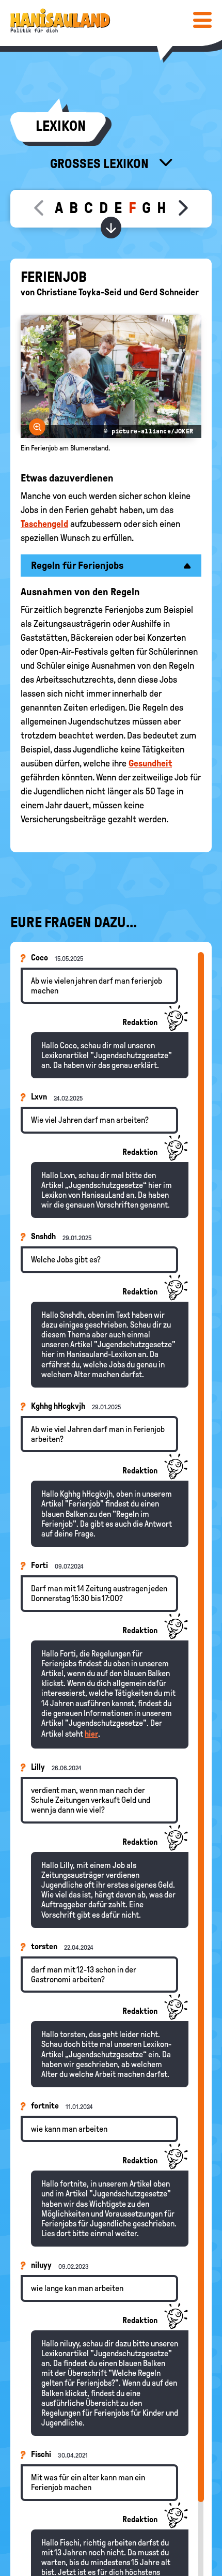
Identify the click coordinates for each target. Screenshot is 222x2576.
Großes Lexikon (101, 163)
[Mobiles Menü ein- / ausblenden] (202, 20)
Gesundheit (150, 763)
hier (91, 1734)
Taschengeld (44, 524)
